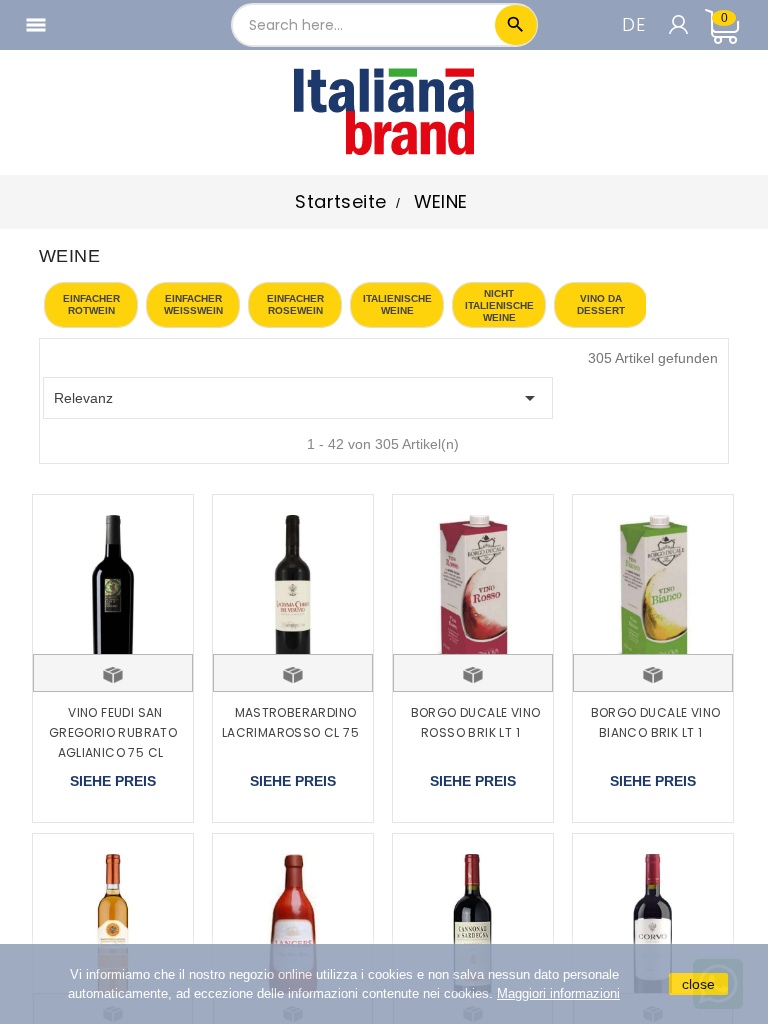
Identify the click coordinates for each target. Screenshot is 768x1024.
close (698, 984)
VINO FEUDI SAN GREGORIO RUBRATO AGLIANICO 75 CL (113, 732)
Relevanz (298, 398)
